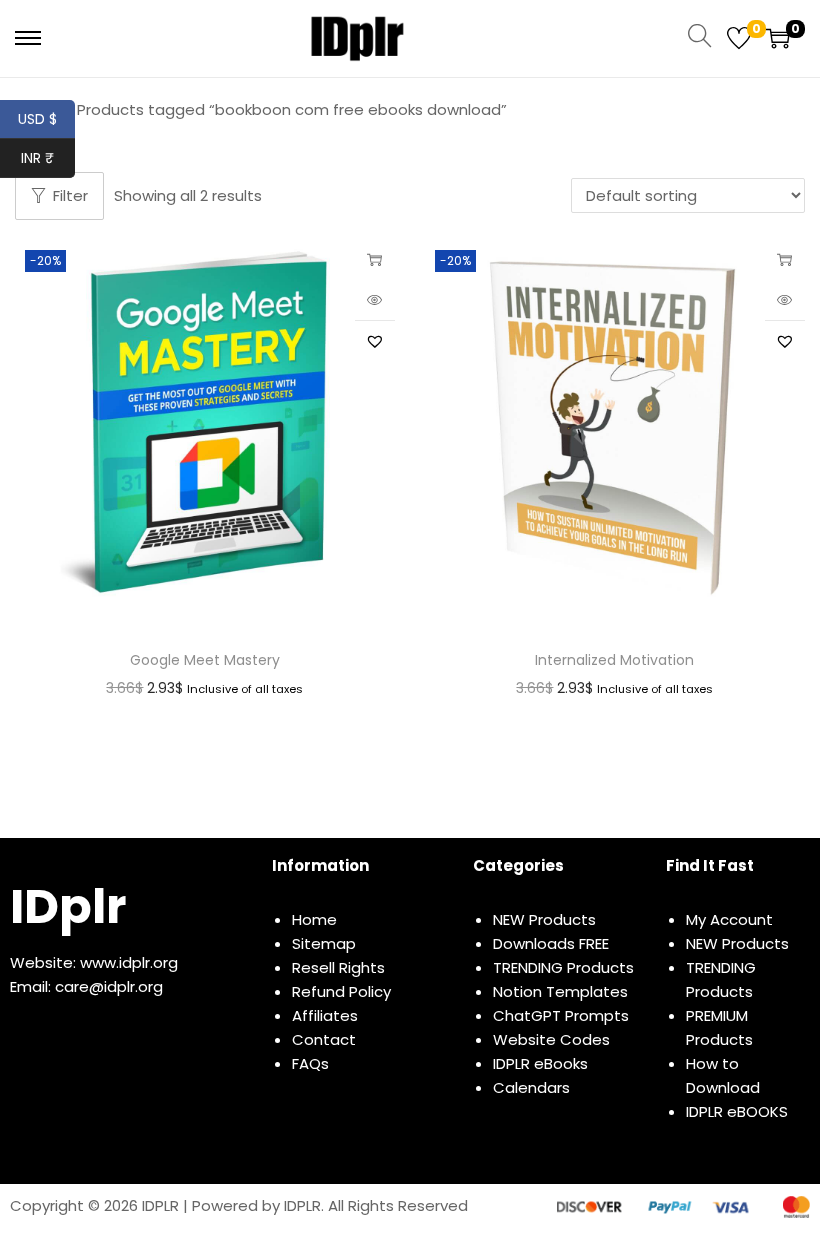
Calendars (531, 1087)
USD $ (46, 119)
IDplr (68, 906)
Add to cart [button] (375, 260)
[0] (739, 38)
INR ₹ (48, 158)
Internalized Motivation (614, 660)
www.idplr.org (129, 962)
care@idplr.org (109, 986)
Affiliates (325, 1015)
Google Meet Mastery (205, 660)
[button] (375, 341)
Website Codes (551, 1039)
